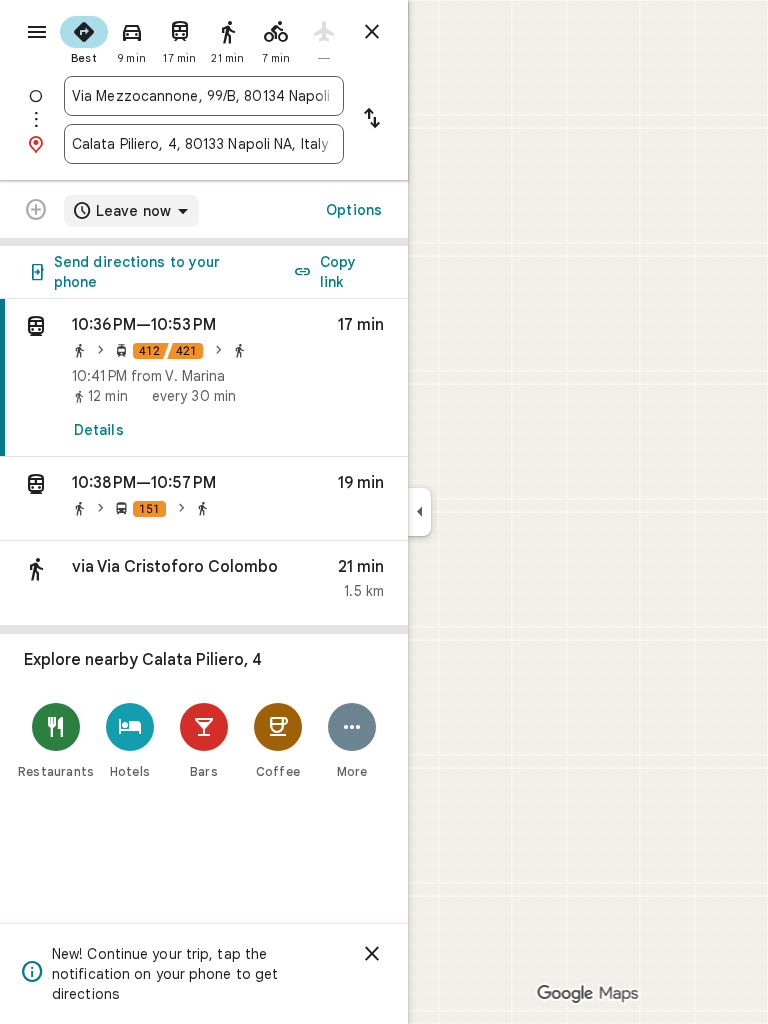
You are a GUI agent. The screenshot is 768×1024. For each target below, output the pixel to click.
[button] (204, 499)
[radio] (84, 38)
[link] (204, 378)
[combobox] (204, 96)
